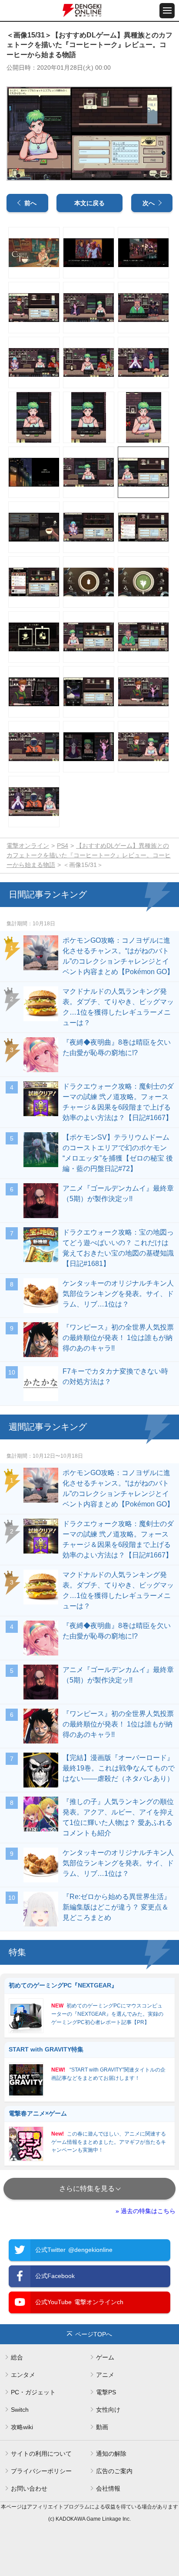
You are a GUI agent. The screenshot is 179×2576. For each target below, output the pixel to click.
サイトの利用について (41, 2454)
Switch (20, 2410)
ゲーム (105, 2357)
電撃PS (106, 2392)
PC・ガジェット (33, 2392)
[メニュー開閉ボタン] (167, 11)
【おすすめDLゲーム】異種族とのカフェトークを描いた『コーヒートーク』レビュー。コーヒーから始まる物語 (89, 855)
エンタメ (23, 2375)
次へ (149, 203)
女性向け (108, 2410)
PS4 (63, 846)
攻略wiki (22, 2427)
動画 (102, 2427)
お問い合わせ (29, 2488)
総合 (17, 2357)
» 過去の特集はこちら (146, 2211)
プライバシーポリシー (41, 2471)
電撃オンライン (28, 846)
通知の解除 (111, 2454)
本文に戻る (89, 203)
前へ (30, 203)
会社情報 (108, 2488)
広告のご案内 (114, 2471)
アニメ (105, 2375)
